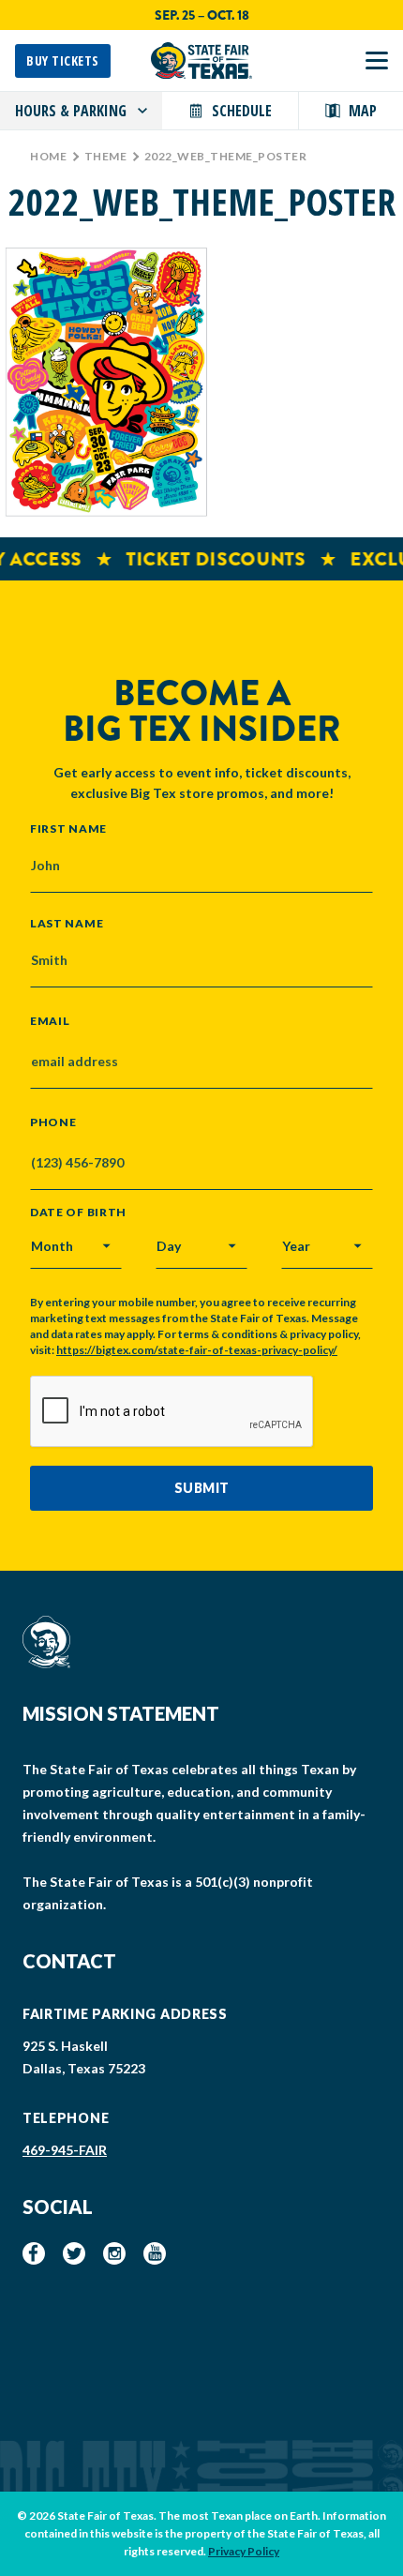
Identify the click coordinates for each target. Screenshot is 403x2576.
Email (50, 1021)
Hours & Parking (71, 111)
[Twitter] (74, 2253)
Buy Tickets (63, 60)
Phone (53, 1122)
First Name (68, 828)
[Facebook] (34, 2253)
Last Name (67, 923)
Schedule (242, 111)
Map (363, 111)
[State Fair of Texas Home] (201, 60)
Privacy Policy (244, 2551)
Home (48, 156)
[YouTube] (155, 2253)
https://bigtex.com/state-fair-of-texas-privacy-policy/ (197, 1350)
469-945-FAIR (65, 2150)
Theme (106, 156)
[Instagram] (114, 2253)
